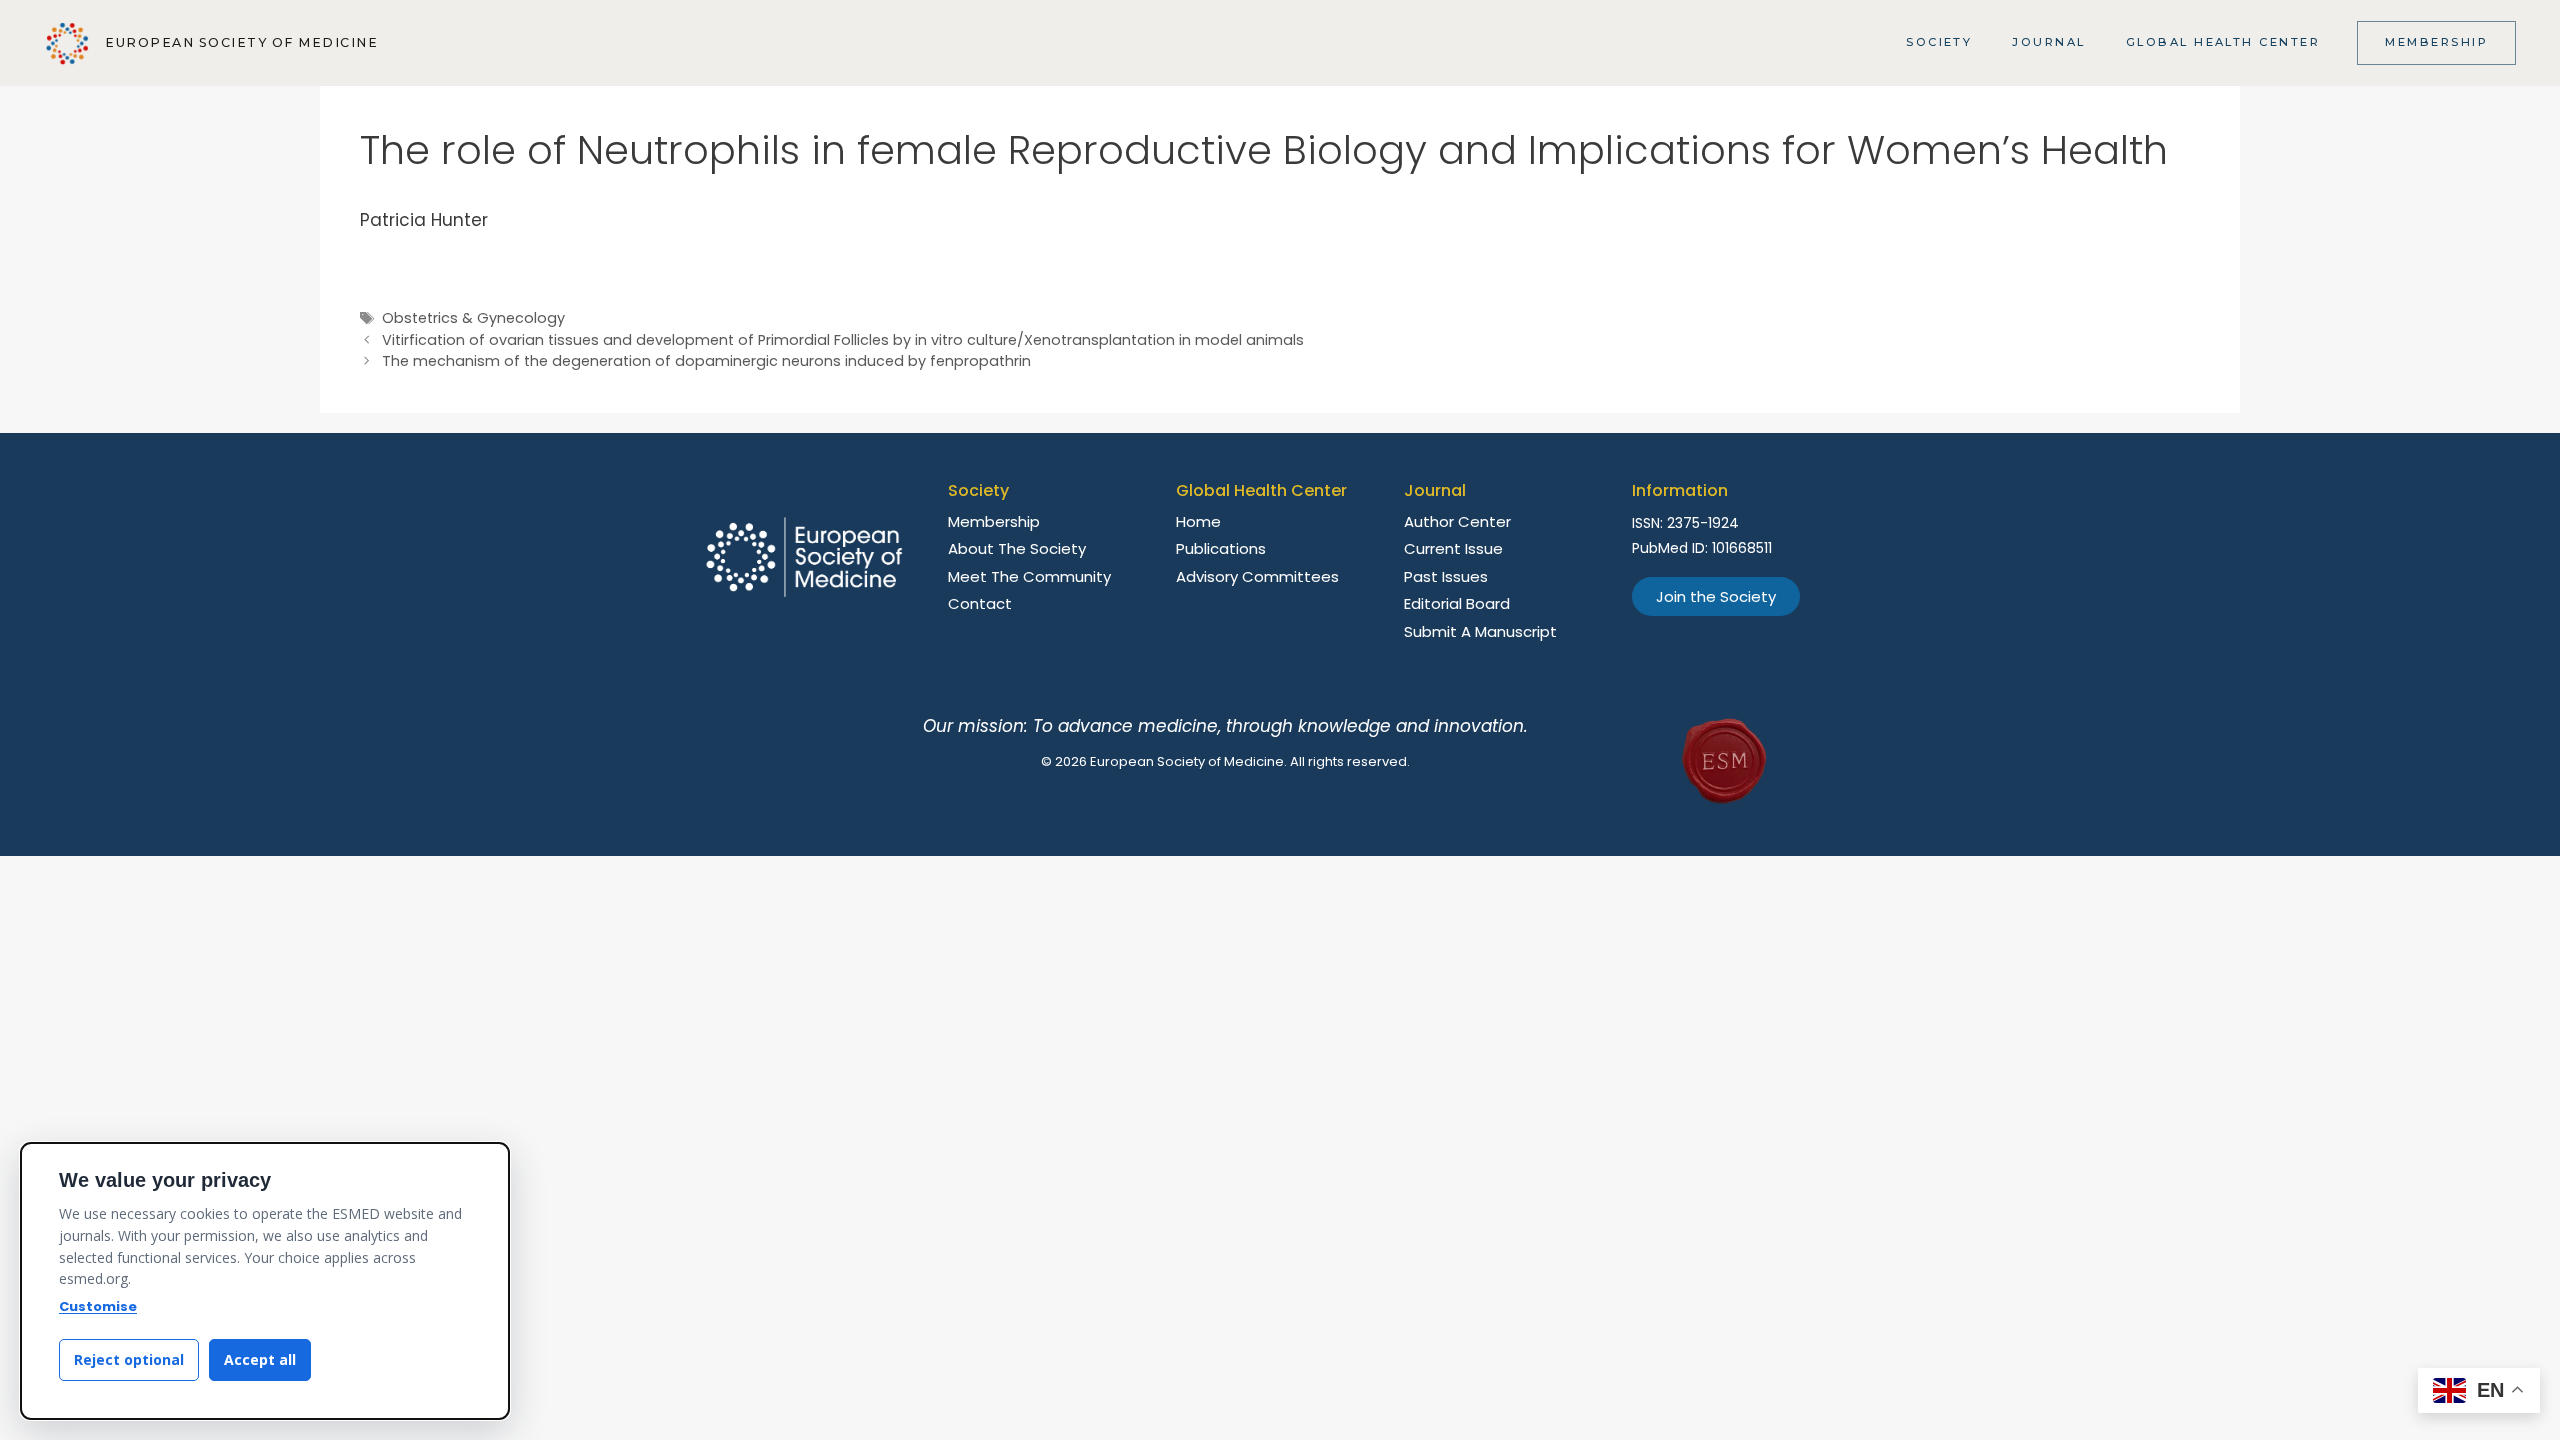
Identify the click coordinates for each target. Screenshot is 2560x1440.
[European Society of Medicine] (67, 43)
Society (1939, 42)
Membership (2436, 42)
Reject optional (129, 1359)
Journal (2048, 42)
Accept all (260, 1359)
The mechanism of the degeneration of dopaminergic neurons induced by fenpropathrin (706, 361)
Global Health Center (2223, 42)
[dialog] (265, 1281)
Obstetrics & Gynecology (473, 318)
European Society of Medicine (241, 42)
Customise (98, 1306)
